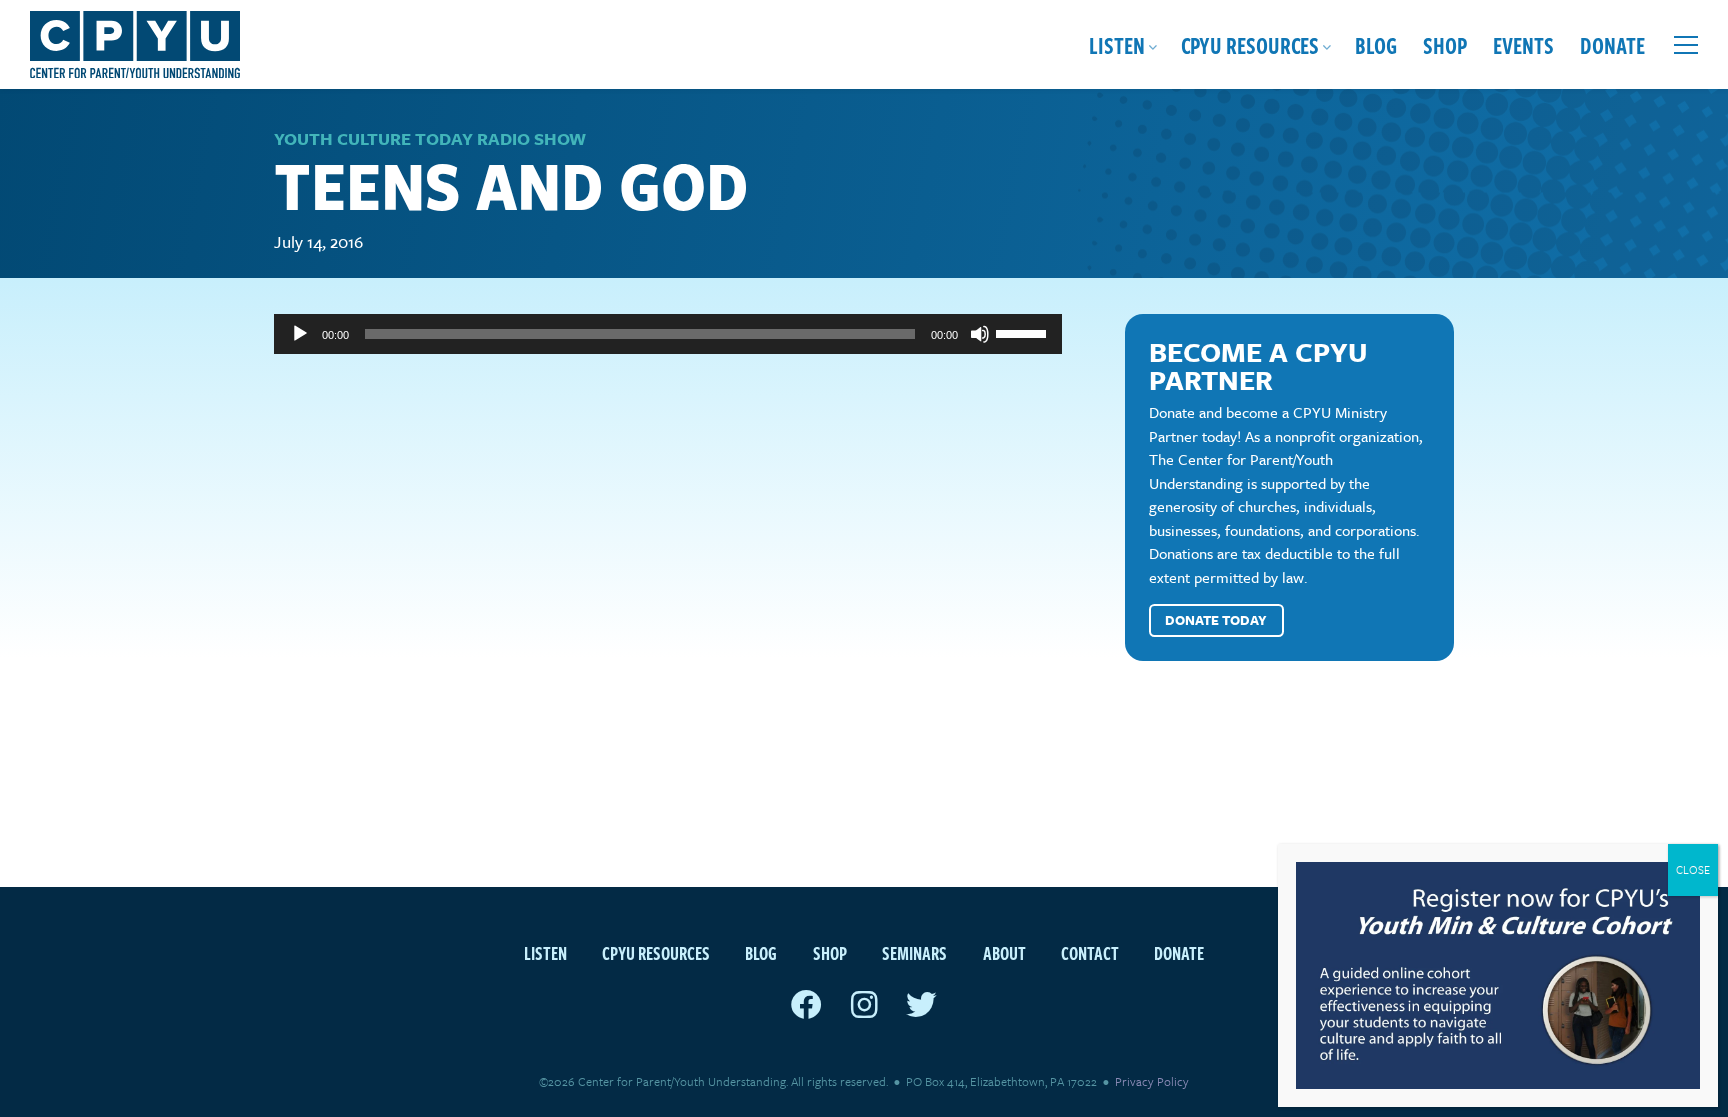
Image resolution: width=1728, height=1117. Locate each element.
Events (1523, 44)
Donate (1612, 44)
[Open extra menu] (1686, 45)
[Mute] (980, 334)
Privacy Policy (1152, 1081)
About (1004, 952)
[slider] (1024, 332)
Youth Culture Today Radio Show (430, 138)
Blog (1376, 44)
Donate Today (1216, 620)
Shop (1445, 44)
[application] (668, 334)
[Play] (300, 334)
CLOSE (1693, 869)
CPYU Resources (1250, 44)
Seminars (914, 952)
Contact (1090, 952)
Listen (1117, 44)
